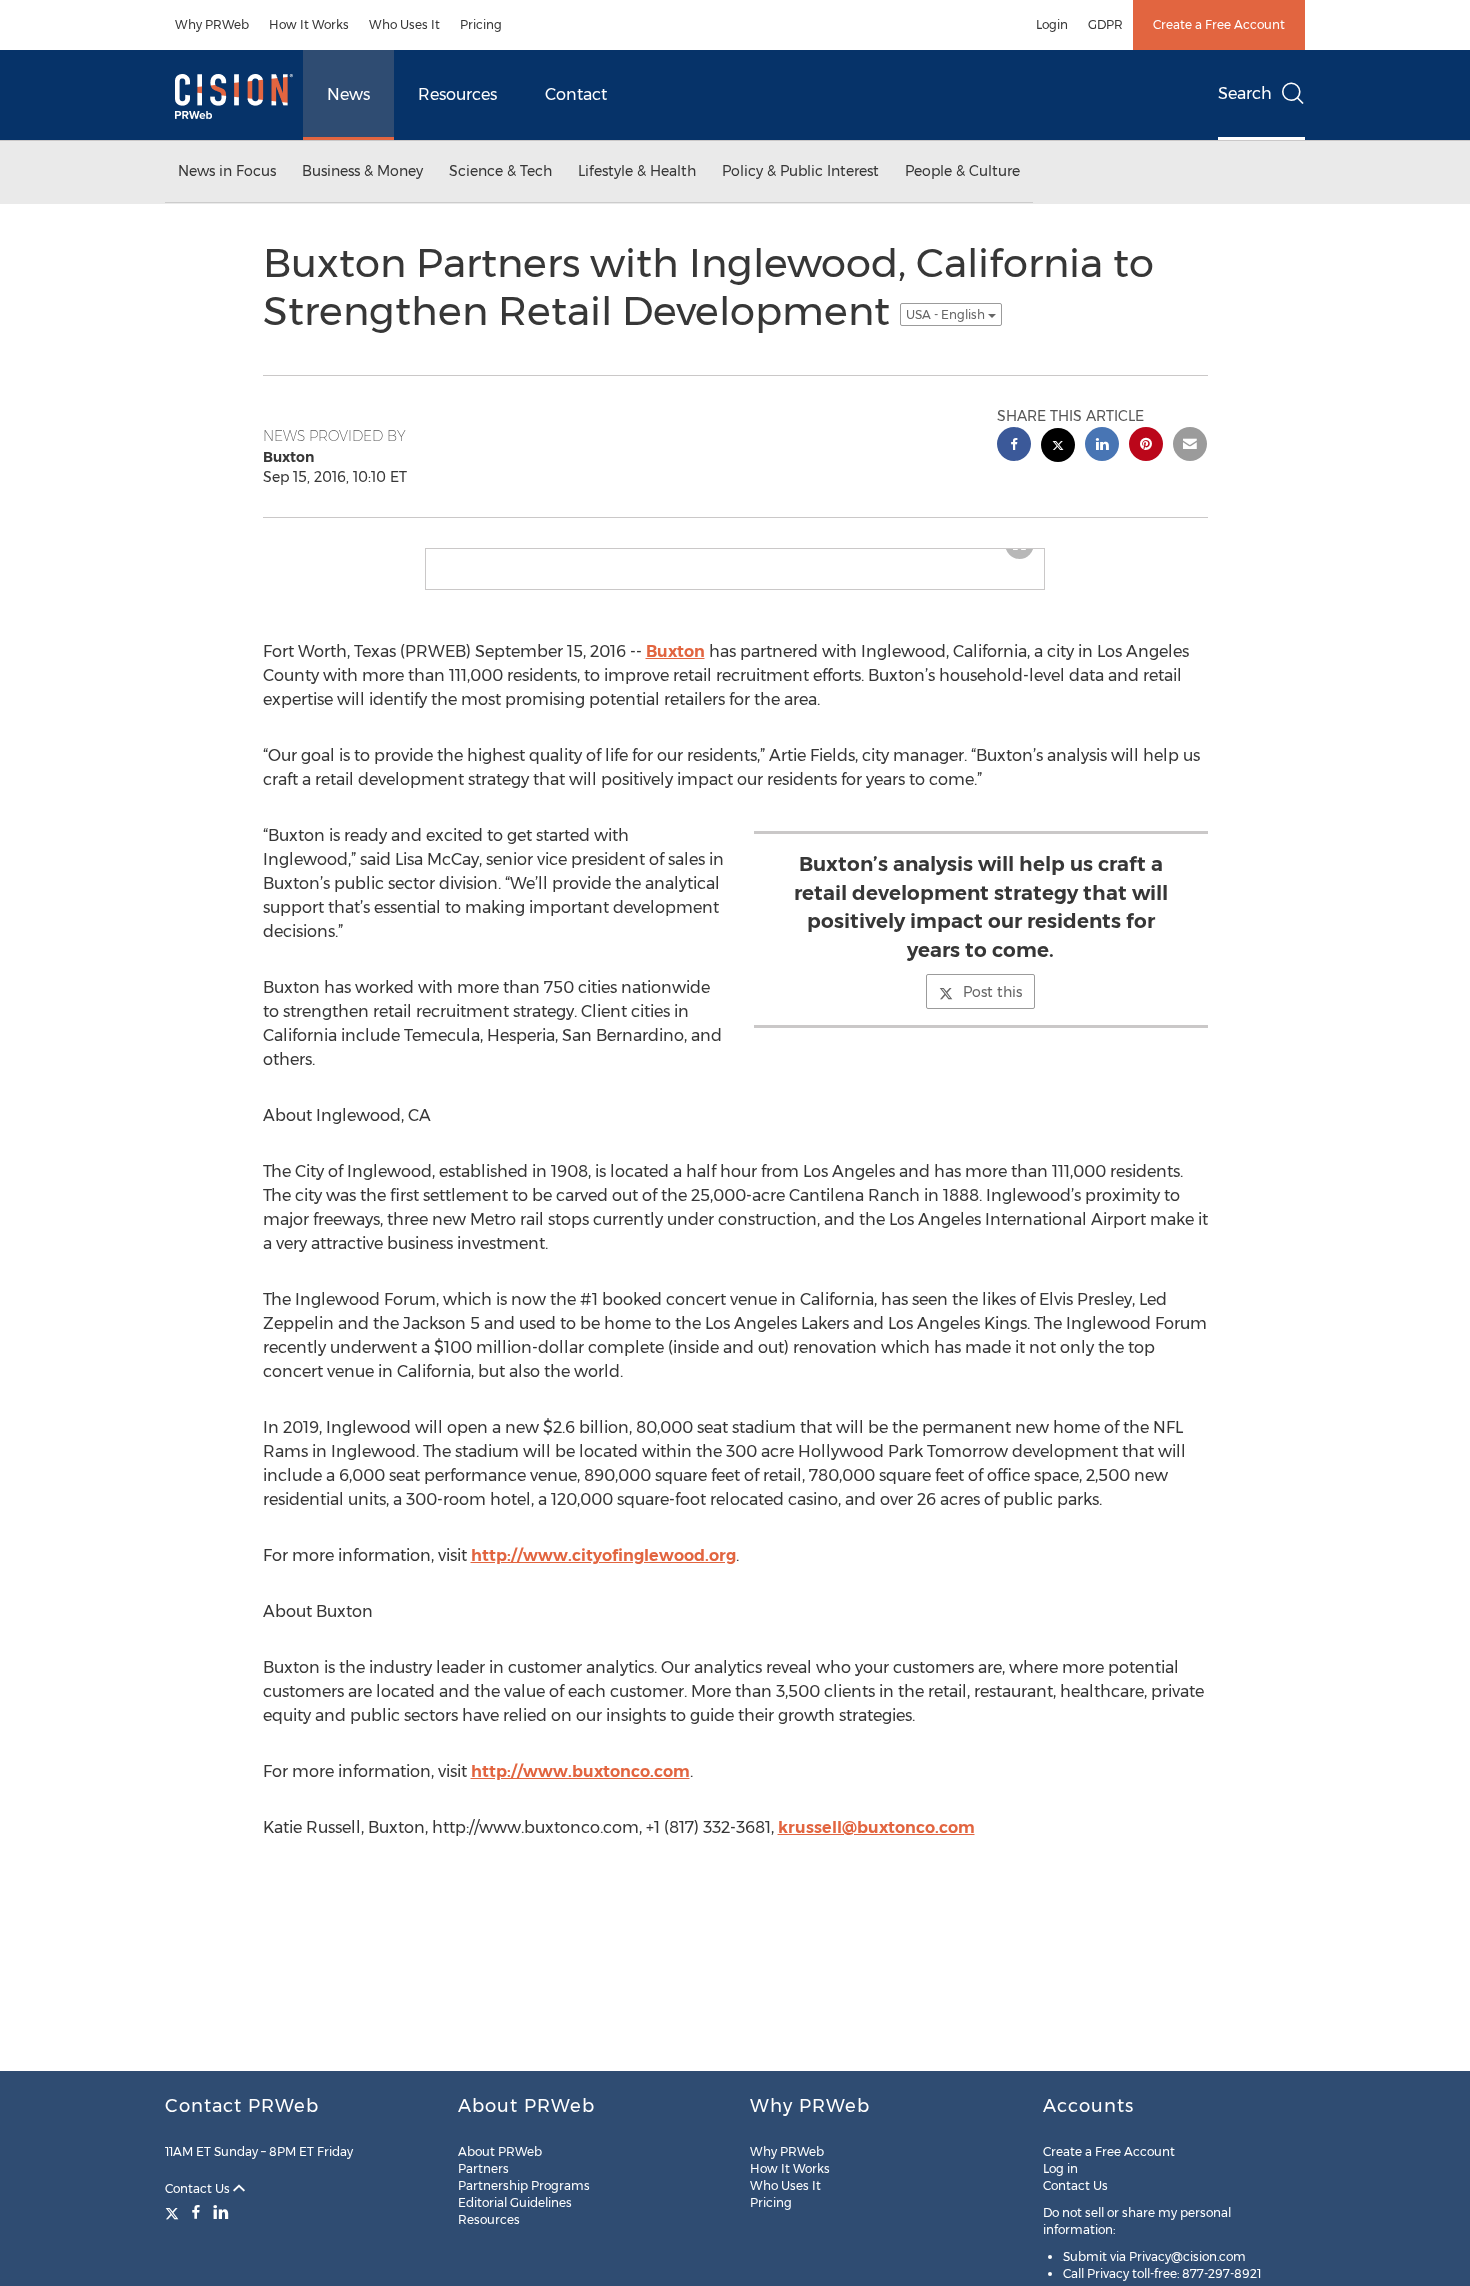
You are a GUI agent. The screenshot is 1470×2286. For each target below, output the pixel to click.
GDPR (1105, 24)
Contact (576, 94)
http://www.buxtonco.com (580, 1771)
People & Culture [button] (962, 171)
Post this (992, 992)
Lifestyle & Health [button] (637, 171)
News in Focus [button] (227, 171)
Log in (1060, 2168)
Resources (457, 94)
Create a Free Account (1219, 24)
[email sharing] (1190, 446)
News (348, 94)
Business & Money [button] (362, 171)
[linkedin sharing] (1102, 446)
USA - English (947, 314)
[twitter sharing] (1058, 447)
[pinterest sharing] (1146, 446)
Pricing (481, 24)
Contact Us (199, 2188)
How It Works (309, 24)
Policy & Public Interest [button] (800, 171)
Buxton (675, 651)
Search (1245, 93)
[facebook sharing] (1014, 446)
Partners (483, 2168)
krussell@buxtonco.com (876, 1827)
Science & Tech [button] (500, 171)
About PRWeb (500, 2151)
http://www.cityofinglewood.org (603, 1555)
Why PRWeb (212, 24)
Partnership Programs (524, 2185)
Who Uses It (404, 24)
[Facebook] (196, 2212)
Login (1052, 24)
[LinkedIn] (221, 2212)
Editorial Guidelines (515, 2202)
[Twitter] (174, 2212)
